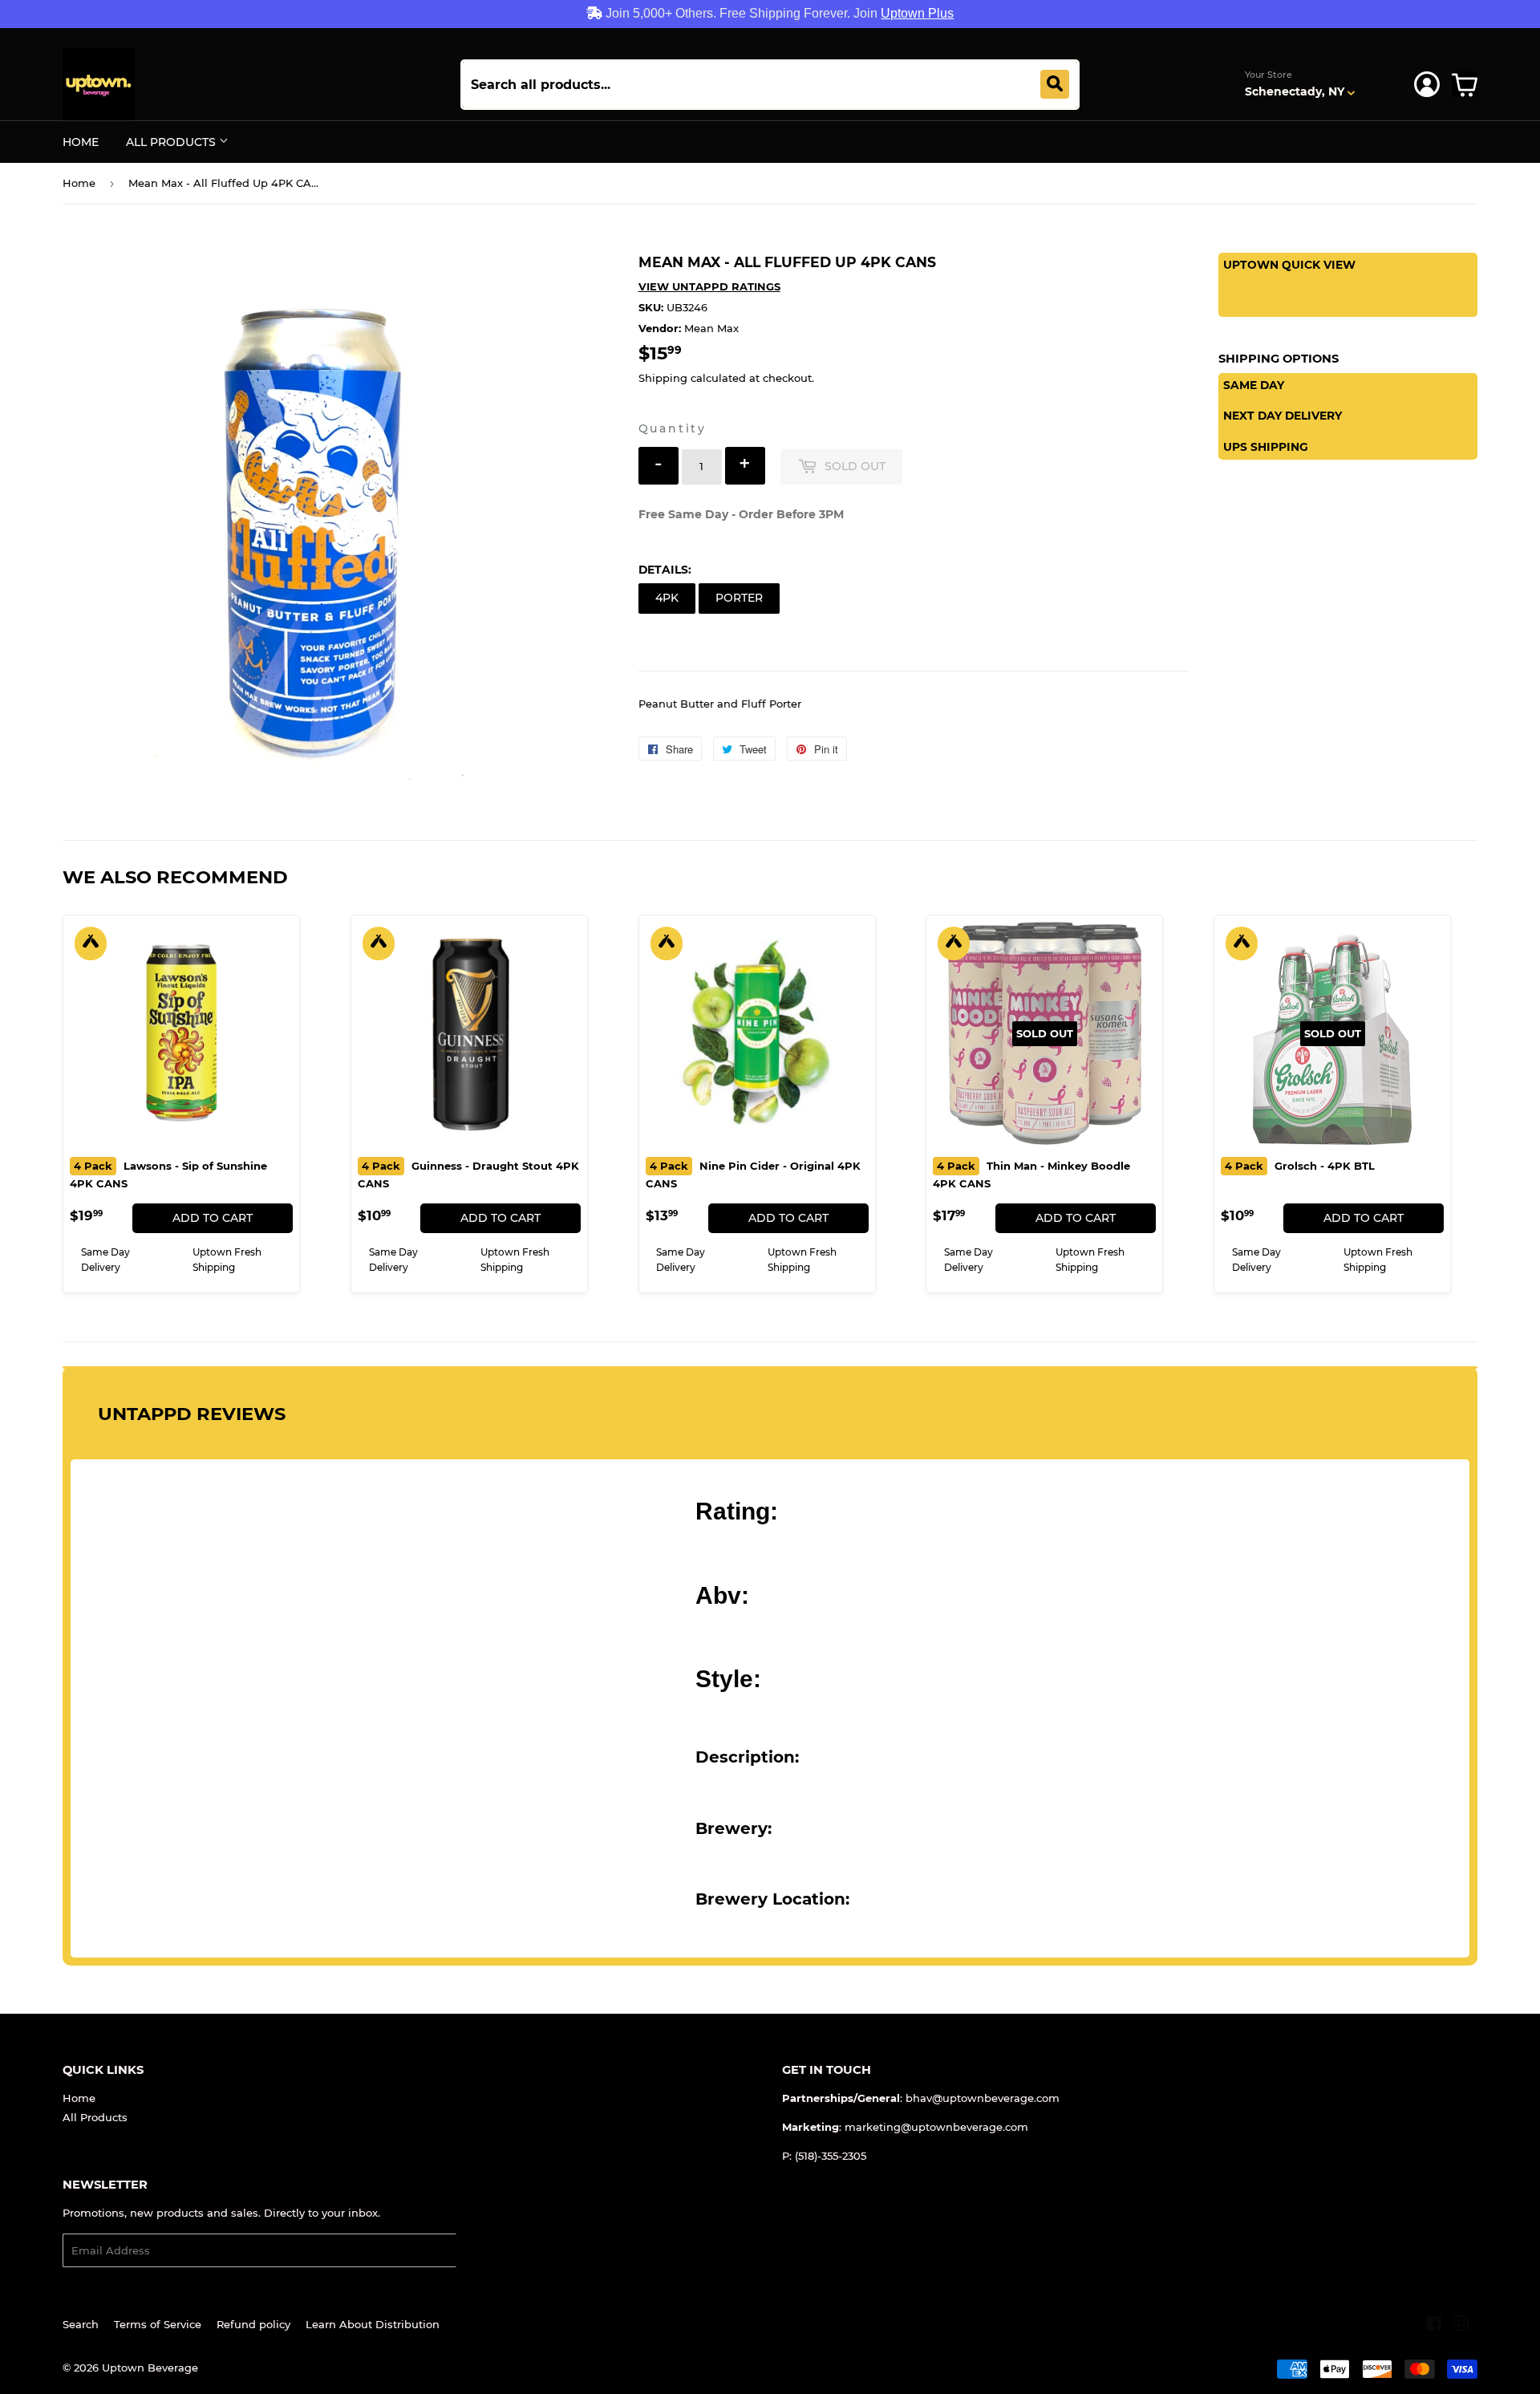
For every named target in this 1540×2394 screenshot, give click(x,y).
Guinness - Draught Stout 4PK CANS (468, 1175)
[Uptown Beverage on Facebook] (1434, 2326)
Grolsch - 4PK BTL (1300, 1166)
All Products (172, 142)
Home (81, 142)
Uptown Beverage (150, 2368)
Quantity (673, 428)
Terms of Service (158, 2324)
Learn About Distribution (373, 2324)
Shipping (663, 378)
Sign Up (487, 2251)
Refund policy (253, 2324)
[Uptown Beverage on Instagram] (1461, 2326)
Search (81, 2324)
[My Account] (1427, 84)
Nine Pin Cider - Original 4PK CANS (753, 1175)
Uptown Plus (917, 13)
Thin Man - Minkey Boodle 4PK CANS (1031, 1175)
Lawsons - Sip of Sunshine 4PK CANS (168, 1175)
